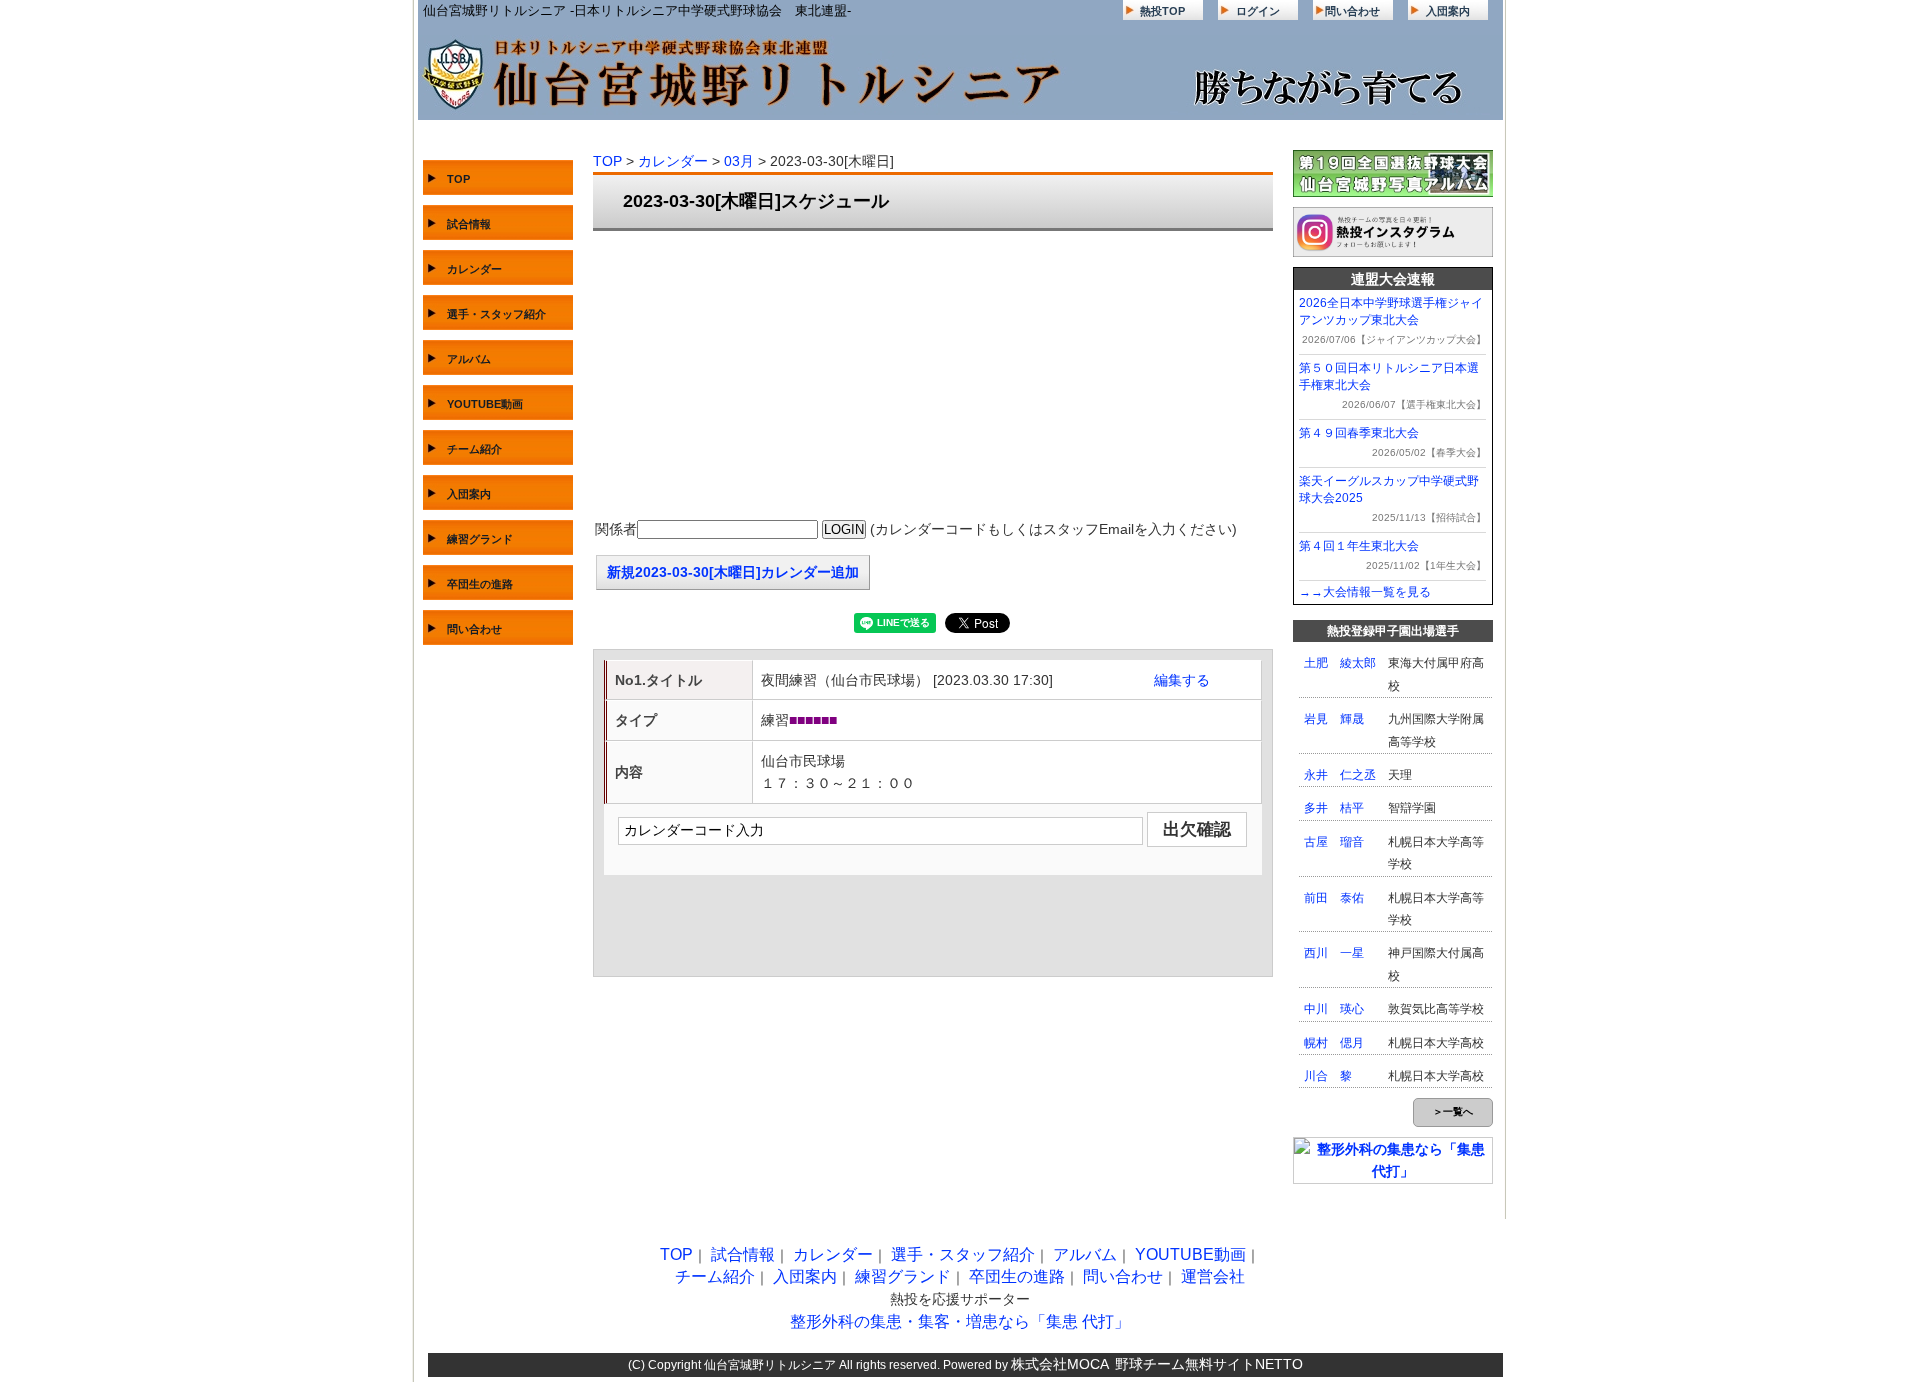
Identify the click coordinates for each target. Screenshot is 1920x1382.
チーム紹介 (474, 449)
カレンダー (474, 269)
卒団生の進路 (480, 584)
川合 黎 (1328, 1076)
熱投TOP (1162, 11)
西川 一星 (1334, 953)
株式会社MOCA (1060, 1364)
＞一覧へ (1453, 1111)
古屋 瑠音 (1334, 842)
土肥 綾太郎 (1340, 663)
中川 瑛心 (1334, 1009)
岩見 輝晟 (1334, 719)
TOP (458, 179)
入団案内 (1448, 11)
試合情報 (469, 224)
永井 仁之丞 (1340, 775)
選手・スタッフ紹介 (496, 314)
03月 (739, 161)
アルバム (469, 359)
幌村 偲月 (1334, 1043)
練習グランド (480, 539)
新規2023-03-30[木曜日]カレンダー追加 (733, 572)
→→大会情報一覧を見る (1365, 592)
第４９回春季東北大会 (1359, 433)
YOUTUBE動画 (485, 404)
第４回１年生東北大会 (1359, 546)
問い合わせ (1352, 11)
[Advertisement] (933, 376)
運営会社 (1213, 1276)
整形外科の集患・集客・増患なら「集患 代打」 (960, 1321)
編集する (1182, 680)
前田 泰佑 (1334, 898)
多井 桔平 (1334, 808)
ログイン (1258, 11)
